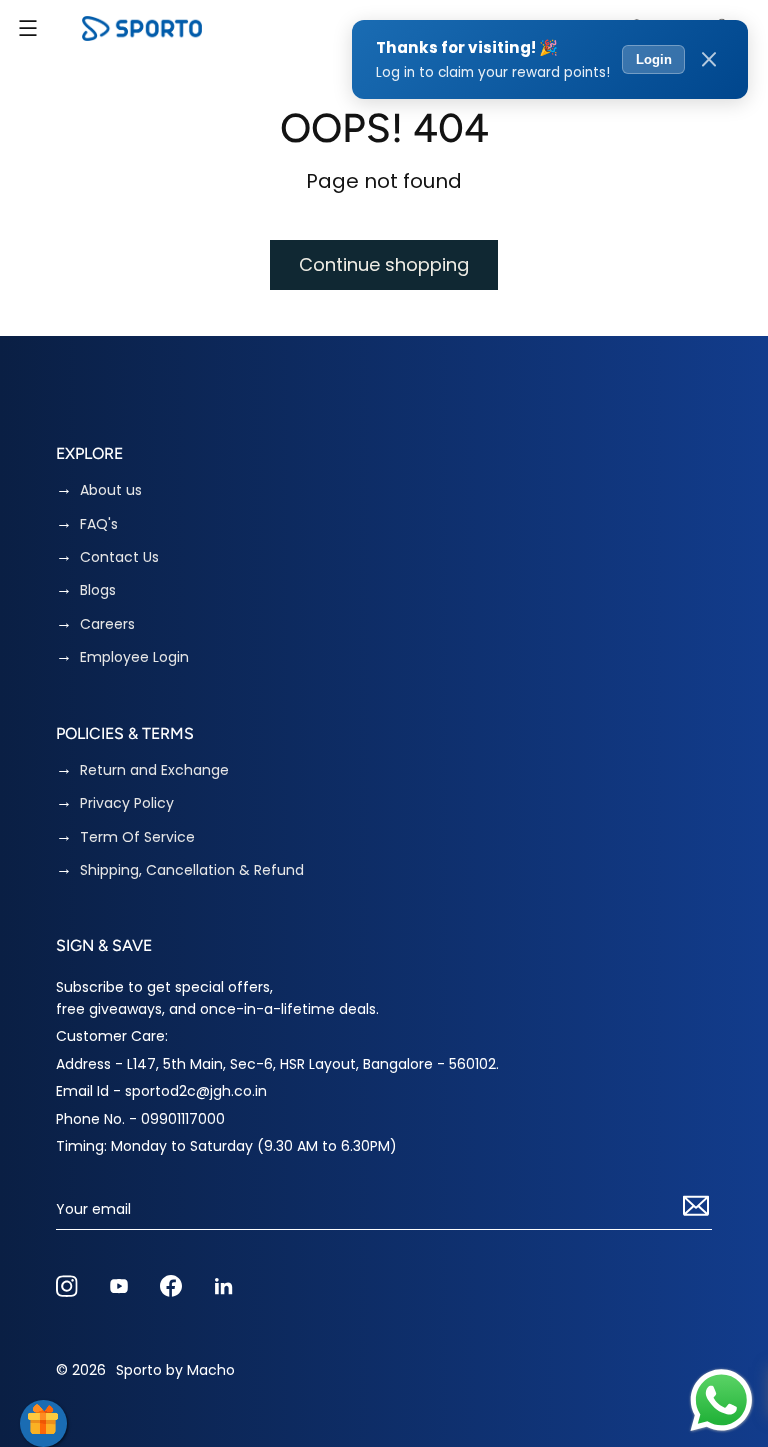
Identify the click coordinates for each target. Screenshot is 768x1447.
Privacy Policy (127, 803)
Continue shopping (384, 264)
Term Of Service (137, 837)
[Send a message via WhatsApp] (721, 1400)
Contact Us (119, 557)
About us (111, 490)
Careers (107, 624)
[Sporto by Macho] (142, 28)
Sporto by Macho (175, 1370)
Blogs (98, 590)
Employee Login (134, 657)
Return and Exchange (154, 770)
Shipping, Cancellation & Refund (192, 870)
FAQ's (99, 524)
